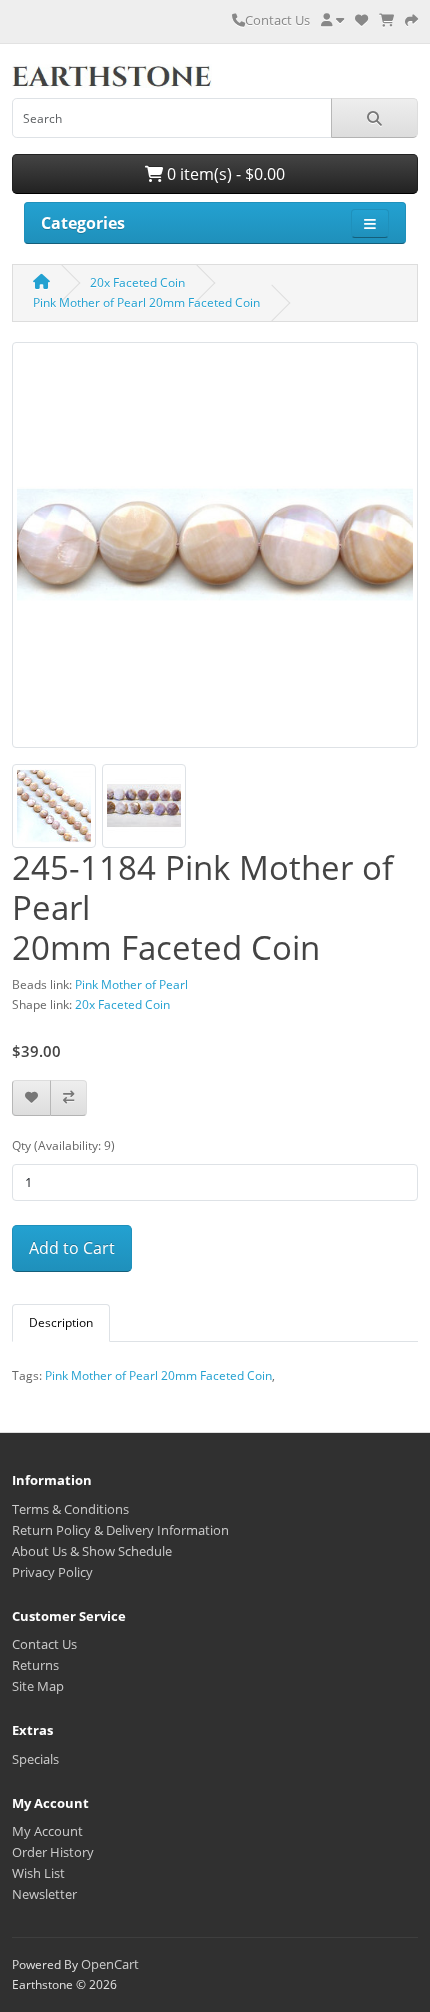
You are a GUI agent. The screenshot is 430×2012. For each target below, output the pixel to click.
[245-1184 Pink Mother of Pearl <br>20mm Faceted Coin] (215, 552)
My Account (47, 1831)
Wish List (38, 1873)
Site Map (38, 1686)
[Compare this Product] (68, 1098)
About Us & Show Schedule (92, 1551)
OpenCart (110, 1964)
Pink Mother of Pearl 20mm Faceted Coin (146, 302)
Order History (53, 1852)
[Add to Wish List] (31, 1098)
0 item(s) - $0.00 (224, 174)
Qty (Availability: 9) (63, 1145)
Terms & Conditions (70, 1509)
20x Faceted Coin (137, 282)
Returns (35, 1665)
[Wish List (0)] (361, 20)
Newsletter (44, 1894)
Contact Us (277, 20)
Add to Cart (72, 1248)
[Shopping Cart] (386, 20)
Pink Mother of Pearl (131, 984)
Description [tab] (61, 1322)
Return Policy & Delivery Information (120, 1530)
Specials (35, 1759)
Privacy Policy (52, 1572)
